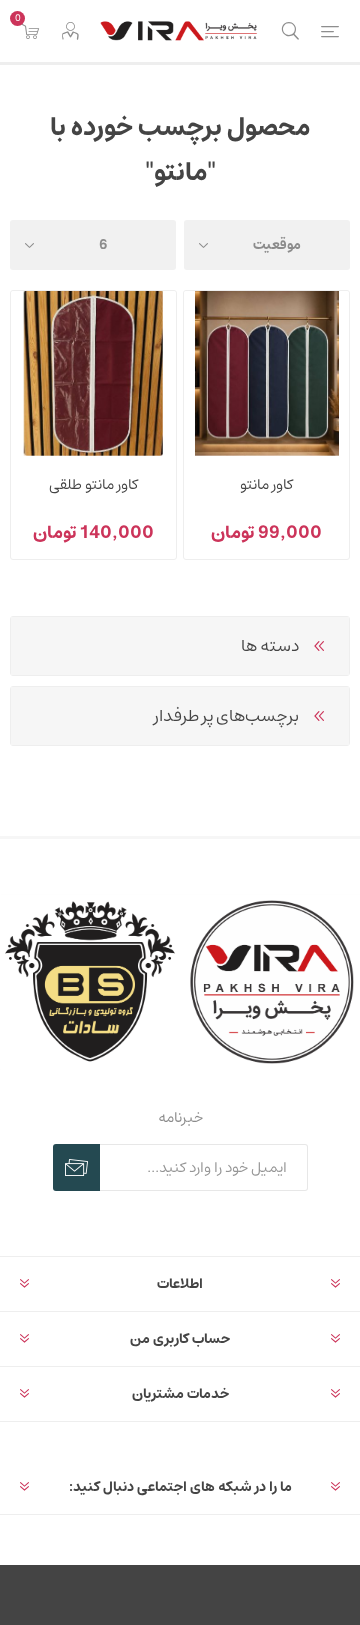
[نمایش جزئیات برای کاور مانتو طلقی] (93, 373)
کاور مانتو (266, 484)
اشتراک (76, 1167)
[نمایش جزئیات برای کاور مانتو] (266, 373)
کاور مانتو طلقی (93, 484)
